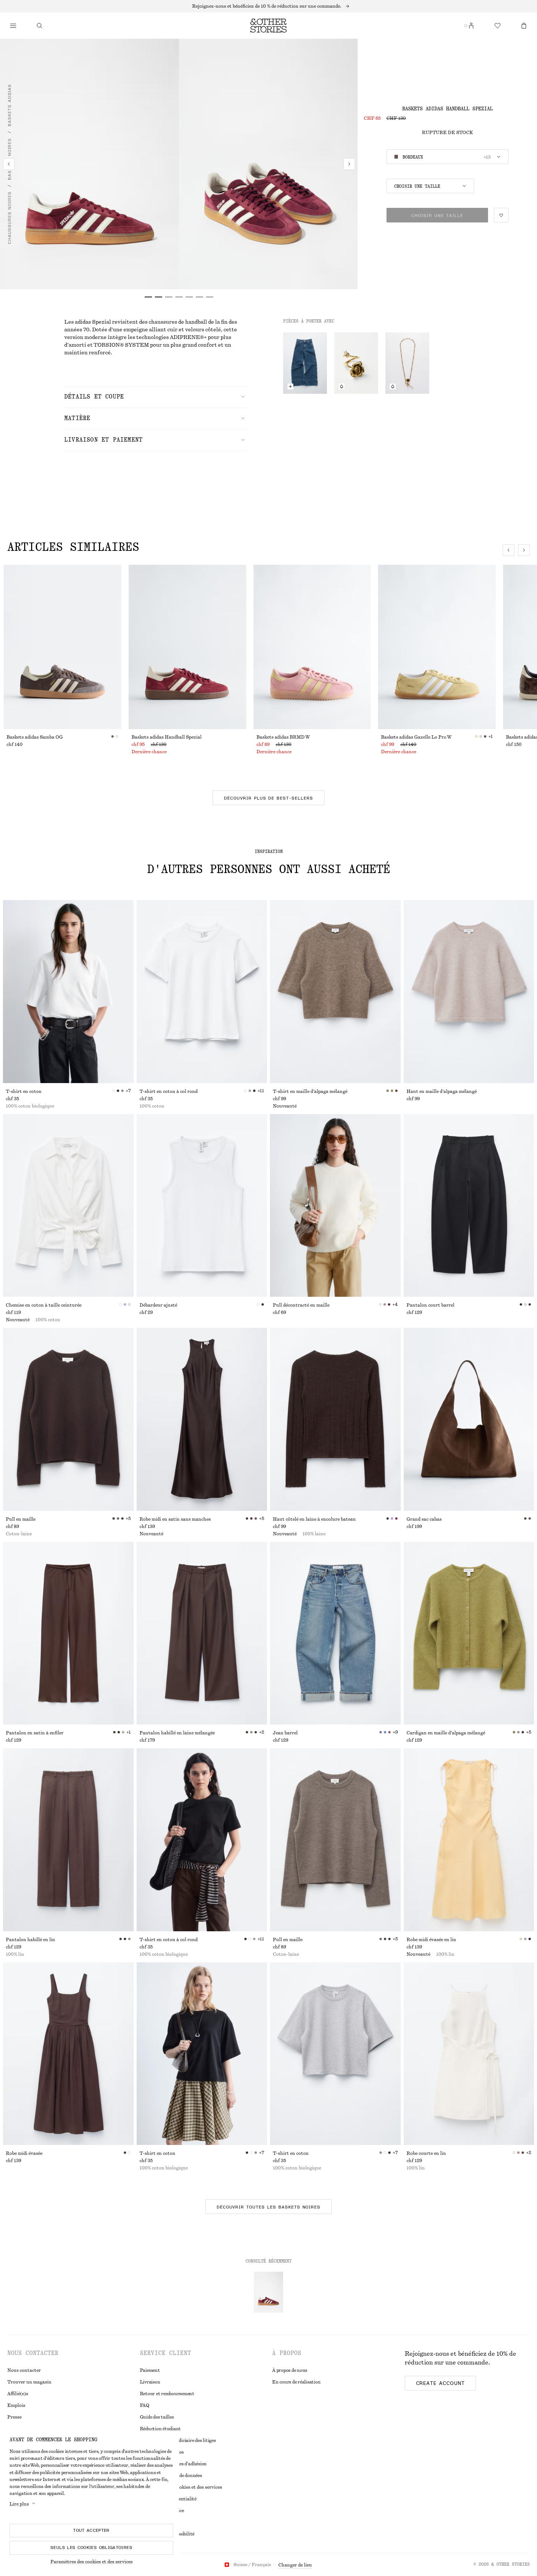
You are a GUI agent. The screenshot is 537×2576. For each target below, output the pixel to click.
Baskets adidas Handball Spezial (167, 737)
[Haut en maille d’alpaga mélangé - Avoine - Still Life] (469, 992)
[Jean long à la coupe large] (305, 363)
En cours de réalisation (296, 2382)
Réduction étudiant (161, 2429)
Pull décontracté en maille (301, 1305)
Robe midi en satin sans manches (175, 1519)
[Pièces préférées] (498, 26)
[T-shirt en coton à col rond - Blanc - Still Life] (202, 992)
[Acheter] (13, 26)
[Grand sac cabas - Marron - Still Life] (469, 1419)
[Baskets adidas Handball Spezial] (187, 647)
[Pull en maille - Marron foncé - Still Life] (68, 1419)
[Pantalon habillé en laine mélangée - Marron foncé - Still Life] (202, 1633)
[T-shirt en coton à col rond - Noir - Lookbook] (202, 1840)
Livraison (150, 2382)
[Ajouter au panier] (290, 386)
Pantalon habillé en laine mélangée (177, 1733)
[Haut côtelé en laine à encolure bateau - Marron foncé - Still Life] (335, 1419)
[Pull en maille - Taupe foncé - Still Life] (335, 1840)
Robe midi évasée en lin (431, 1940)
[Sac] (524, 26)
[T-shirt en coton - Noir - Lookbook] (202, 2054)
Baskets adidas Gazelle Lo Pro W (416, 737)
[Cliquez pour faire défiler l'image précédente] (509, 550)
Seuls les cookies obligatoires (91, 2548)
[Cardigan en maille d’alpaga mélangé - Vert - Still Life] (469, 1633)
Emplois (16, 2405)
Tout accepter (91, 2530)
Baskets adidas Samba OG (35, 737)
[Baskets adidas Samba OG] (62, 647)
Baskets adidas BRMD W (283, 737)
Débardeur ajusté (158, 1305)
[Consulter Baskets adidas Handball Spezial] (268, 2292)
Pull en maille (21, 1519)
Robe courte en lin (426, 2153)
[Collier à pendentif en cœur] (407, 363)
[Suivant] (349, 164)
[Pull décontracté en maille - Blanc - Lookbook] (335, 1206)
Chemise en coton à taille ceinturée (44, 1305)
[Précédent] (9, 164)
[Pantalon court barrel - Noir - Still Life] (469, 1206)
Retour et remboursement (167, 2394)
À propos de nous (290, 2370)
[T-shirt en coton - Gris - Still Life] (335, 2054)
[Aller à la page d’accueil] (268, 26)
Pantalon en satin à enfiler (35, 1733)
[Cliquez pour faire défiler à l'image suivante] (524, 550)
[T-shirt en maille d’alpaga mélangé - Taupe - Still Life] (335, 992)
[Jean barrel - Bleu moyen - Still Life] (335, 1633)
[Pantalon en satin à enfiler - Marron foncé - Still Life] (68, 1633)
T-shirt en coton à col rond (169, 1091)
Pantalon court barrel (431, 1305)
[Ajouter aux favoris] (501, 215)
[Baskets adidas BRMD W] (312, 647)
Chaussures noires (9, 218)
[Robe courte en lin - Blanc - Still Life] (469, 2054)
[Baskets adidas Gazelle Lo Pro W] (437, 647)
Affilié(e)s (18, 2394)
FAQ (145, 2405)
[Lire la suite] (268, 6)
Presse (14, 2417)
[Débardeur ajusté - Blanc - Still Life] (202, 1206)
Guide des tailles (157, 2417)
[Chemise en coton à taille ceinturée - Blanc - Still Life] (68, 1206)
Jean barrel (285, 1733)
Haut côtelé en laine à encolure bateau (314, 1519)
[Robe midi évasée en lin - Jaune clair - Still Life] (469, 1840)
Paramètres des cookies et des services (92, 2562)
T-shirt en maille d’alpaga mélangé (310, 1091)
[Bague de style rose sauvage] (356, 363)
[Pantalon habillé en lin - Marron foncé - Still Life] (68, 1840)
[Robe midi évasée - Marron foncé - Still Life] (68, 2054)
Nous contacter (24, 2370)
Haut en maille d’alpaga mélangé (442, 1091)
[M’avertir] (342, 386)
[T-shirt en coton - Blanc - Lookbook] (68, 992)
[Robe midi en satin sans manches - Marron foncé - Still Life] (202, 1419)
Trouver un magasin (29, 2382)
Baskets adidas (9, 105)
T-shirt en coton (24, 1091)
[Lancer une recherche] (39, 26)
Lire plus (19, 2504)
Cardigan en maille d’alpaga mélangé (446, 1733)
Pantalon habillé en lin (31, 1940)
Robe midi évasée (24, 2153)
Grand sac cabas (424, 1519)
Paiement (150, 2370)
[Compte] (471, 26)
